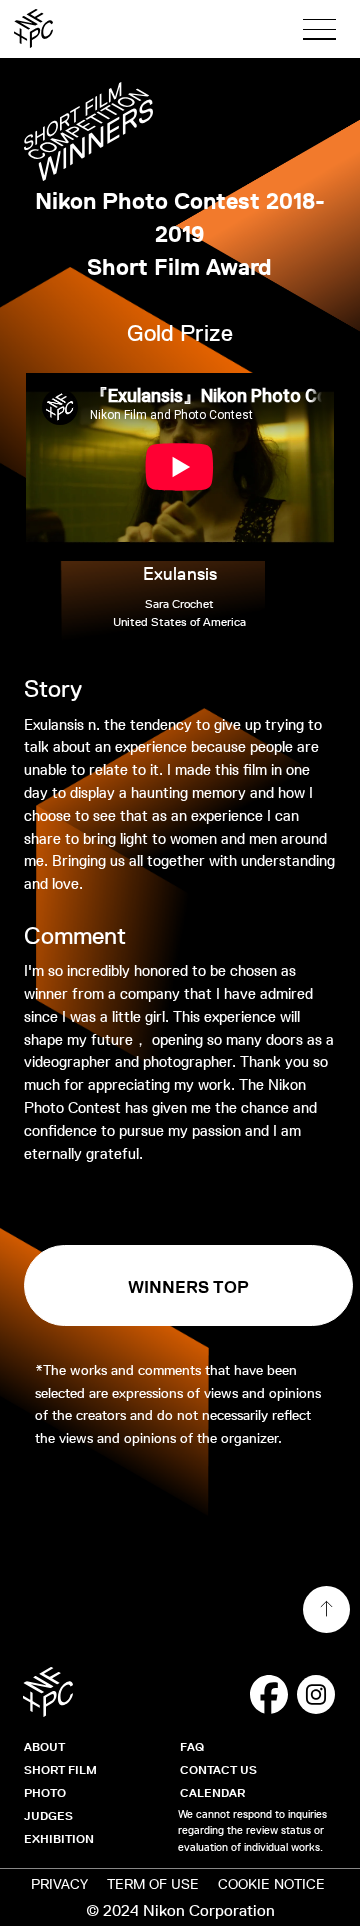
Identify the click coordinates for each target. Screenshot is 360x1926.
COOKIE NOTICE (271, 1884)
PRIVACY (59, 1884)
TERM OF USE (153, 1884)
